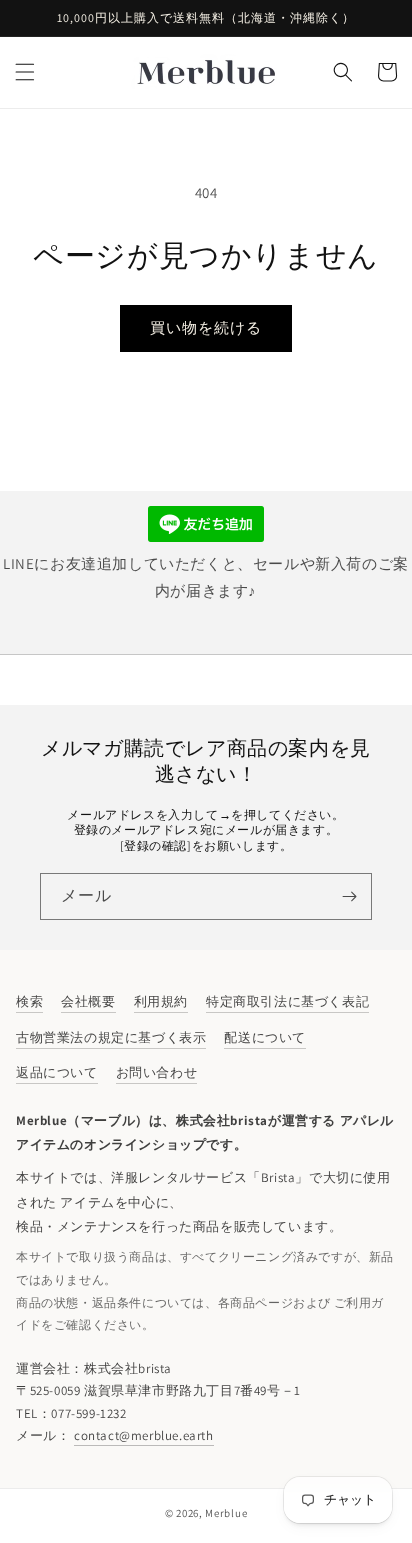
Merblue (226, 1513)
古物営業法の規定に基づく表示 (111, 1037)
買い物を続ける (206, 327)
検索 (29, 1001)
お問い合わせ (157, 1072)
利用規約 (161, 1001)
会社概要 (88, 1001)
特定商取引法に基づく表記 (287, 1001)
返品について (57, 1072)
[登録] (349, 896)
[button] (25, 72)
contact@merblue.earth (144, 1435)
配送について (265, 1037)
